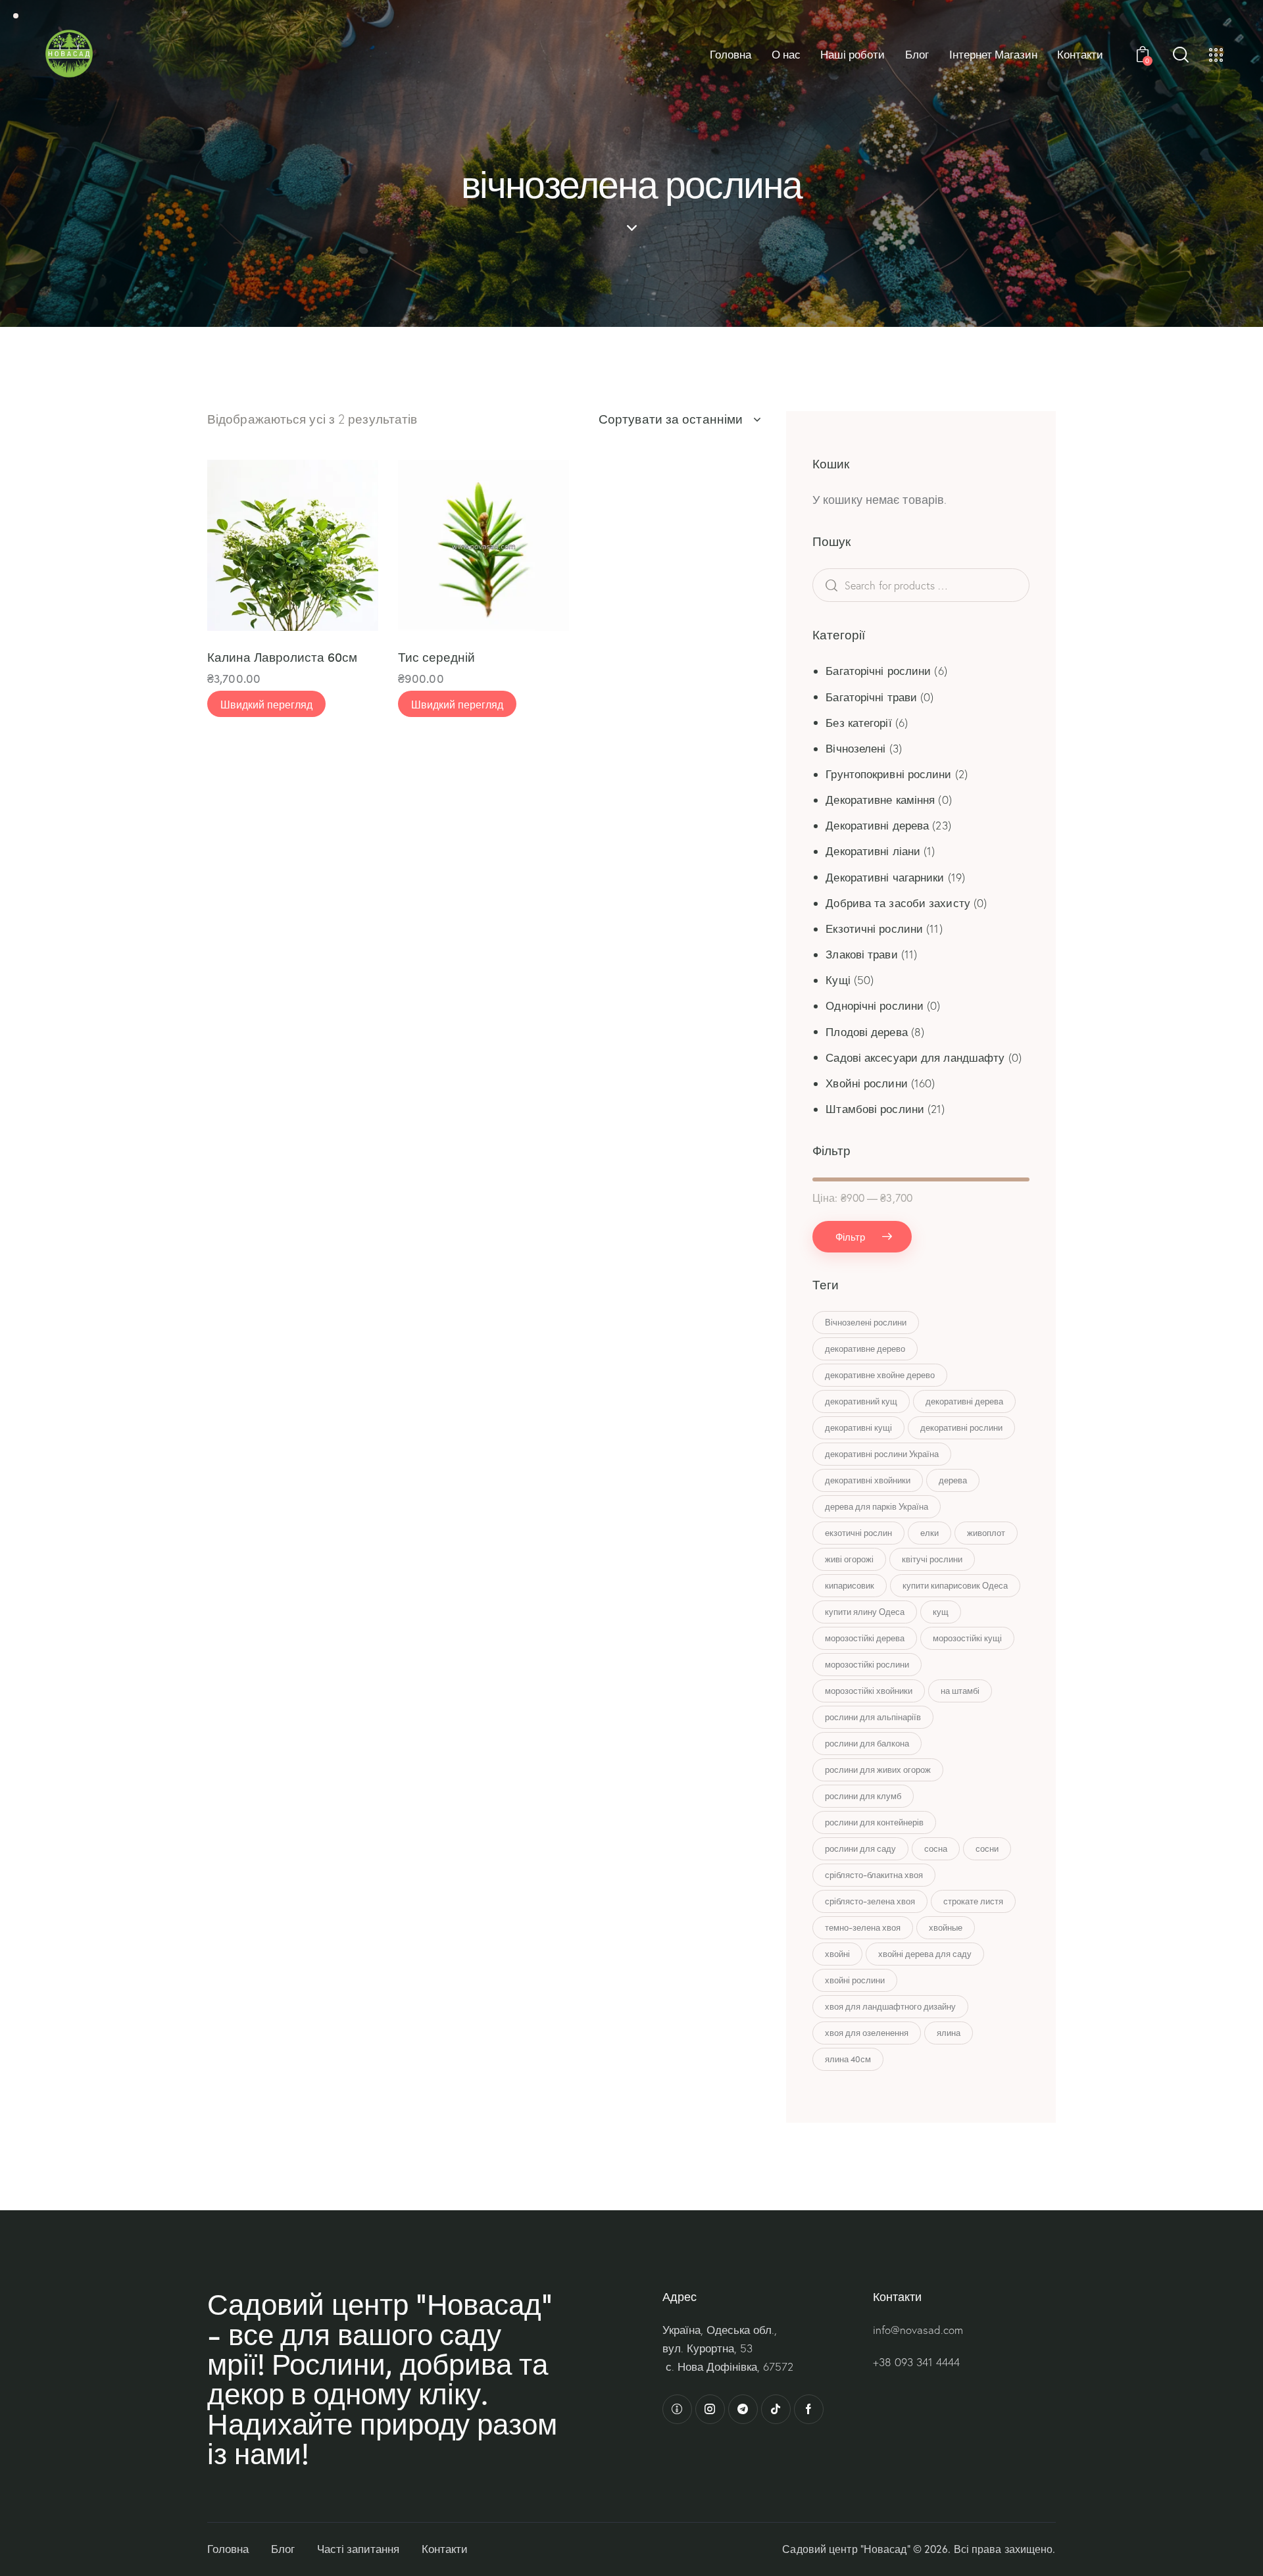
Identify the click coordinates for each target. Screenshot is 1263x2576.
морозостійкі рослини (867, 1664)
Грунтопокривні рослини (888, 774)
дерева (953, 1480)
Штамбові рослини (875, 1109)
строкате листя (973, 1901)
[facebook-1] (809, 2409)
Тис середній (436, 657)
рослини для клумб (863, 1796)
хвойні (837, 1954)
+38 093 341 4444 (916, 2362)
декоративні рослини (961, 1427)
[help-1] (677, 2409)
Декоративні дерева (877, 825)
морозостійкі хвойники (869, 1691)
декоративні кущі (858, 1427)
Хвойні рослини (866, 1083)
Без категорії (858, 723)
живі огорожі (849, 1559)
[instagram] (710, 2409)
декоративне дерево (865, 1349)
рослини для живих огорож (878, 1770)
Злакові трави (861, 954)
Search (852, 585)
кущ (941, 1612)
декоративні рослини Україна (882, 1454)
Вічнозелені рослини (866, 1322)
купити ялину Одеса (865, 1612)
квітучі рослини (932, 1559)
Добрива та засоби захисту (898, 903)
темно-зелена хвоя (863, 1927)
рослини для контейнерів (874, 1822)
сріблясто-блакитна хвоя (874, 1875)
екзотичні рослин (858, 1533)
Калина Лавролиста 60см (282, 657)
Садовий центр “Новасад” (846, 2549)
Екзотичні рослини (874, 929)
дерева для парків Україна (877, 1506)
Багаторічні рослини (878, 671)
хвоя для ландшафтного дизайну (890, 2006)
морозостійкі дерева (865, 1638)
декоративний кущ (861, 1401)
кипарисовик (850, 1585)
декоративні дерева (964, 1401)
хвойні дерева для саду (925, 1954)
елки (929, 1533)
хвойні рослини (855, 1980)
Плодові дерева (866, 1032)
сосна (936, 1848)
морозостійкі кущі (967, 1638)
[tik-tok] (776, 2409)
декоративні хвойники (868, 1480)
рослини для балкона (867, 1743)
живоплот (986, 1533)
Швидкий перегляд (266, 704)
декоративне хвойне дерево (880, 1375)
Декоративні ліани (873, 851)
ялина (949, 2033)
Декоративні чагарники (885, 877)
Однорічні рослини (875, 1005)
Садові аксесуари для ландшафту (915, 1057)
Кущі (838, 980)
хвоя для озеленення (867, 2033)
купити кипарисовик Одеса (955, 1585)
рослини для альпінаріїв (873, 1717)
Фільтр (850, 1236)
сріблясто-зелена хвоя (870, 1901)
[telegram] (743, 2409)
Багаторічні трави (871, 697)
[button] (235, 546)
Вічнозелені (855, 748)
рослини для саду (860, 1848)
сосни (987, 1848)
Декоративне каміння (880, 800)
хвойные (946, 1927)
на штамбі (960, 1691)
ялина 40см (848, 2059)
